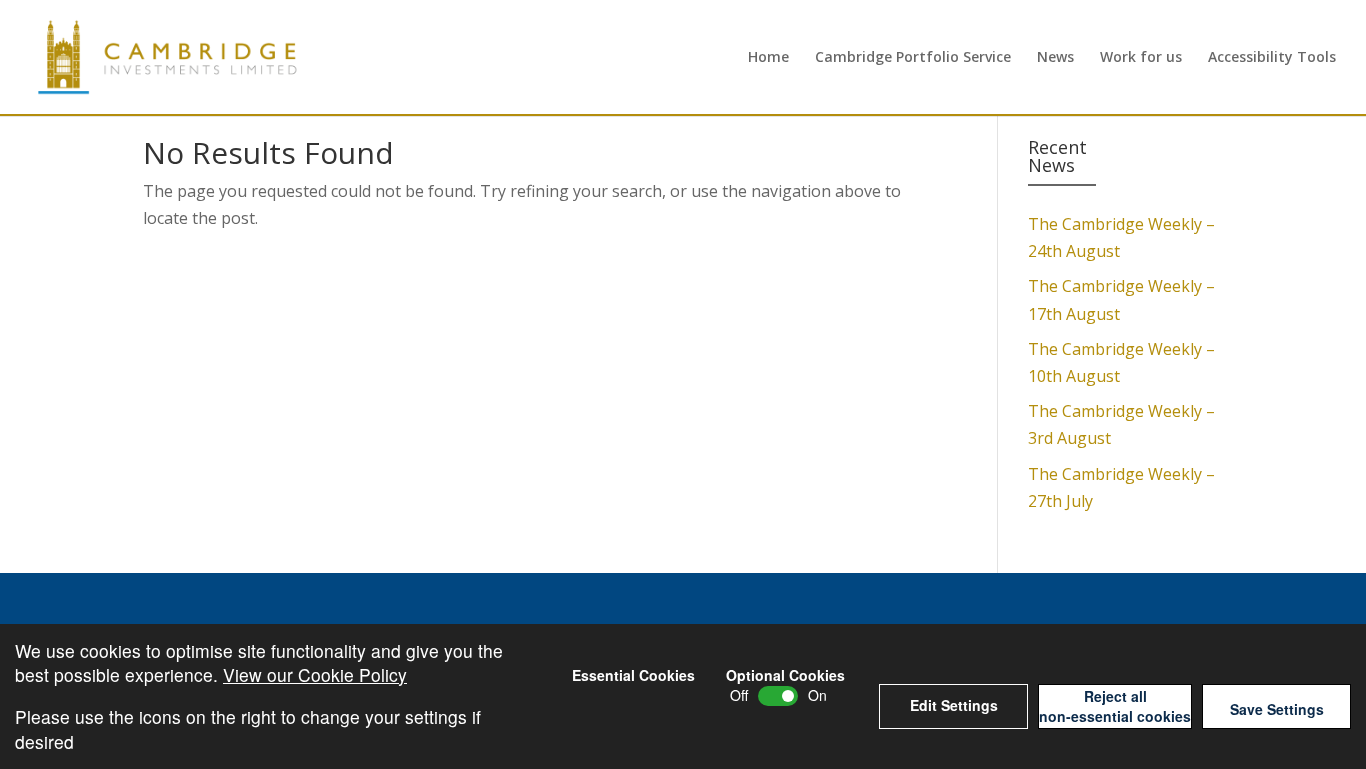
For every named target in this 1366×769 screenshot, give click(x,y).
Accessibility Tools (1272, 58)
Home (768, 58)
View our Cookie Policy (315, 674)
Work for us (1141, 58)
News (1055, 58)
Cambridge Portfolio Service (913, 58)
